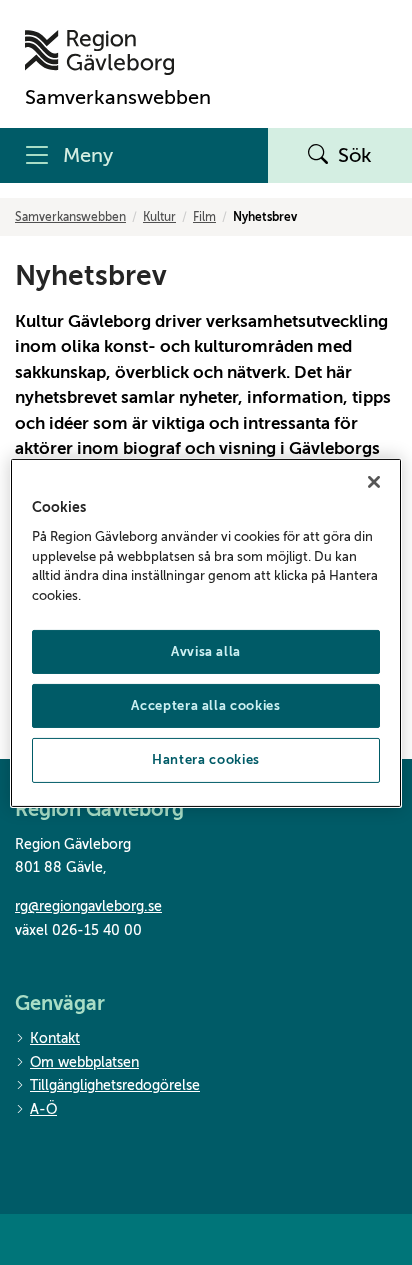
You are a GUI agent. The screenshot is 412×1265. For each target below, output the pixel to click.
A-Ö (43, 1109)
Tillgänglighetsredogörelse (115, 1085)
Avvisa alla (206, 651)
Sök (355, 155)
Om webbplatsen (84, 1062)
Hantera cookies (206, 759)
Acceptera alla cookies (205, 705)
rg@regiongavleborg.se (88, 906)
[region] (205, 632)
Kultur (159, 217)
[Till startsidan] (118, 52)
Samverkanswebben (70, 217)
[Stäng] (374, 481)
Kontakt (55, 1038)
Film (204, 217)
